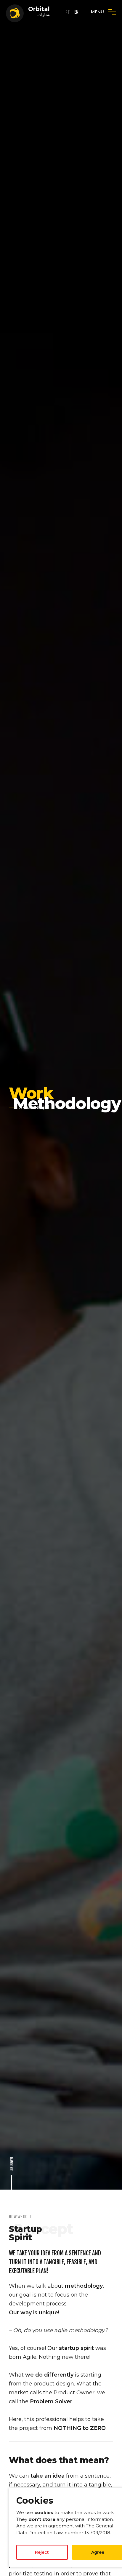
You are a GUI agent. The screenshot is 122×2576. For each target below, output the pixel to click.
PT (68, 12)
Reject (42, 2552)
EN (76, 12)
